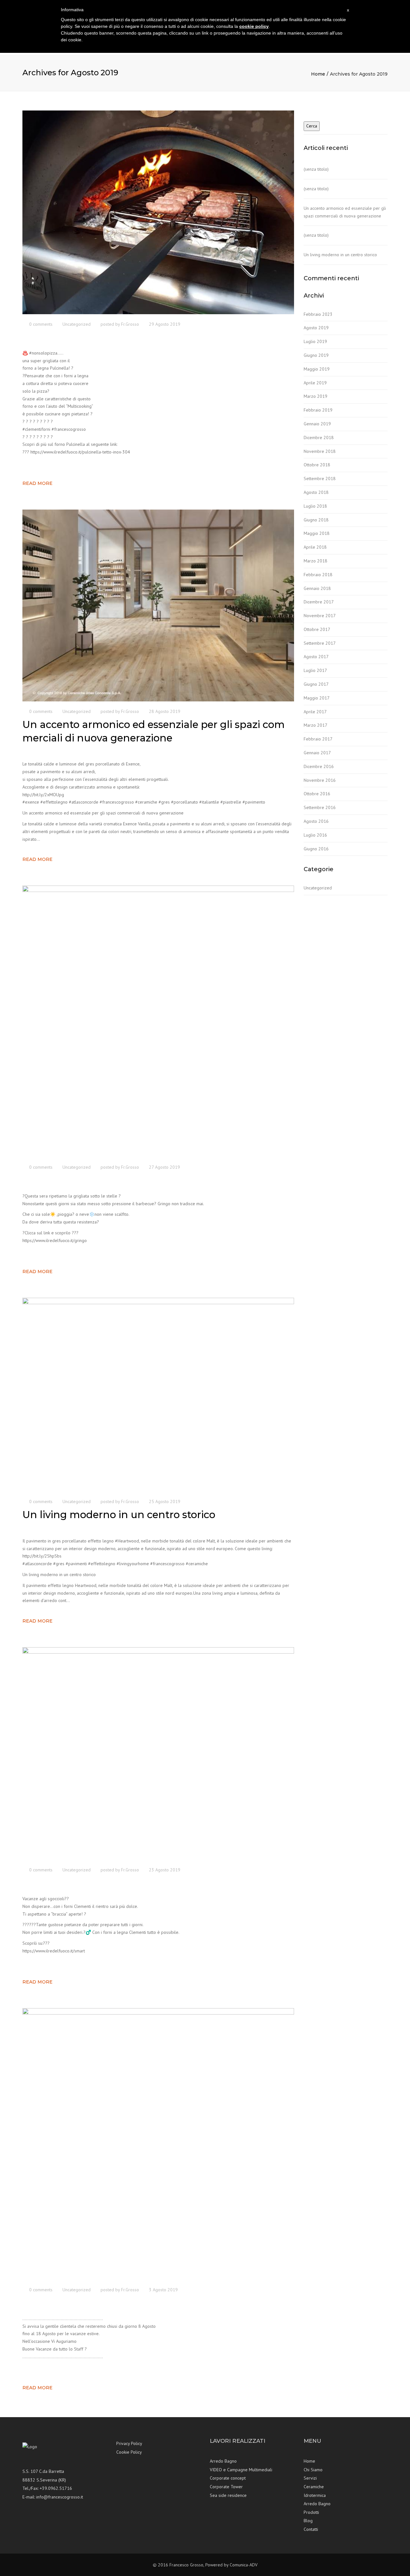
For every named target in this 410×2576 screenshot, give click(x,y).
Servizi (310, 2478)
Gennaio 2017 (317, 753)
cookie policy (254, 26)
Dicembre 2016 (319, 766)
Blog (308, 2521)
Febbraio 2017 (318, 739)
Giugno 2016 (316, 849)
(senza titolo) (316, 169)
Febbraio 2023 (318, 314)
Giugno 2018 (316, 520)
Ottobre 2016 (317, 794)
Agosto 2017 (316, 657)
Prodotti (311, 2512)
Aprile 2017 (315, 712)
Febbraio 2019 (318, 410)
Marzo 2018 (316, 561)
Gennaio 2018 (317, 588)
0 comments (41, 324)
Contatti (311, 2529)
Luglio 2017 (315, 670)
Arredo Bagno (223, 2461)
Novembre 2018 (320, 451)
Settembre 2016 (320, 807)
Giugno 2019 (316, 355)
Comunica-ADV (244, 2565)
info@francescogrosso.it (60, 2497)
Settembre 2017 (320, 643)
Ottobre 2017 (317, 629)
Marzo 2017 (316, 725)
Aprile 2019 (315, 383)
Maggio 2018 (317, 533)
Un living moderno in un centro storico (340, 255)
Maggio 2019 (317, 369)
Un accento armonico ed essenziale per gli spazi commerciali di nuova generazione (345, 212)
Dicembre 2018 (319, 438)
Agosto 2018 (316, 492)
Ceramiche (314, 2487)
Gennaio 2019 (317, 424)
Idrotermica (315, 2495)
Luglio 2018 (315, 506)
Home (318, 74)
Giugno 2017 (316, 684)
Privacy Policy (129, 2443)
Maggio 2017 (317, 698)
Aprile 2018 (315, 547)
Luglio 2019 (315, 341)
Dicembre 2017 (319, 602)
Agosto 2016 (316, 821)
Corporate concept (228, 2478)
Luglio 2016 (315, 835)
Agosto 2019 (316, 328)
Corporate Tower (226, 2487)
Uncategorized (77, 324)
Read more (37, 483)
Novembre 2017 (320, 616)
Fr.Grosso (130, 324)
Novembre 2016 (320, 780)
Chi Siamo (313, 2470)
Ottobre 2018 (317, 465)
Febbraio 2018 (318, 575)
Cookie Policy (129, 2452)
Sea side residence (228, 2495)
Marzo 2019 (316, 396)
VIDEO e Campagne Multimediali (241, 2470)
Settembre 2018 (320, 478)
